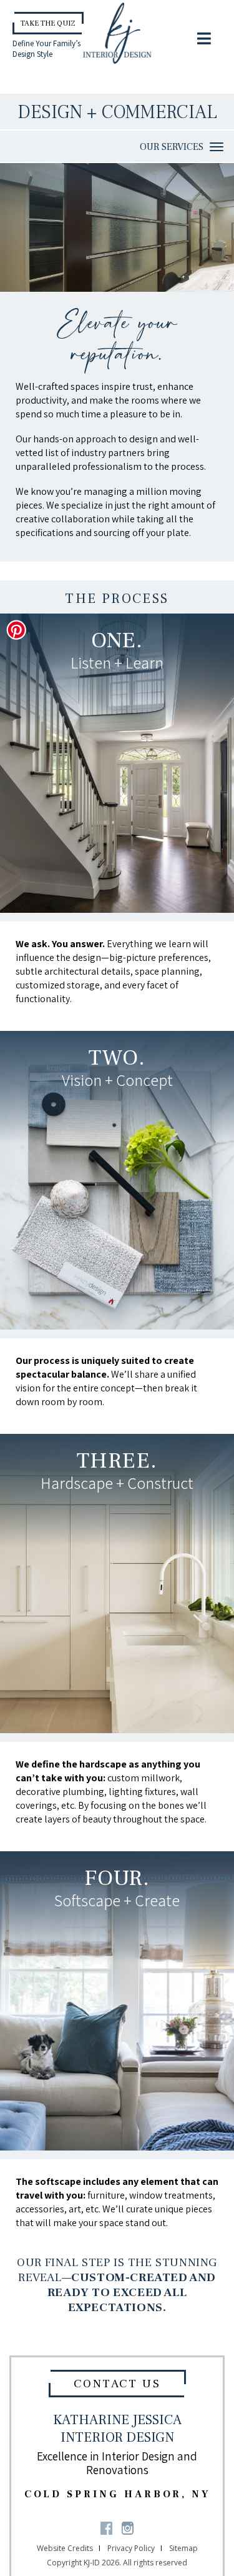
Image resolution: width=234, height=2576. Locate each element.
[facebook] (106, 2527)
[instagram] (128, 2527)
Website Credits (65, 2548)
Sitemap (183, 2548)
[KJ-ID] (117, 32)
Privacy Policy (131, 2548)
